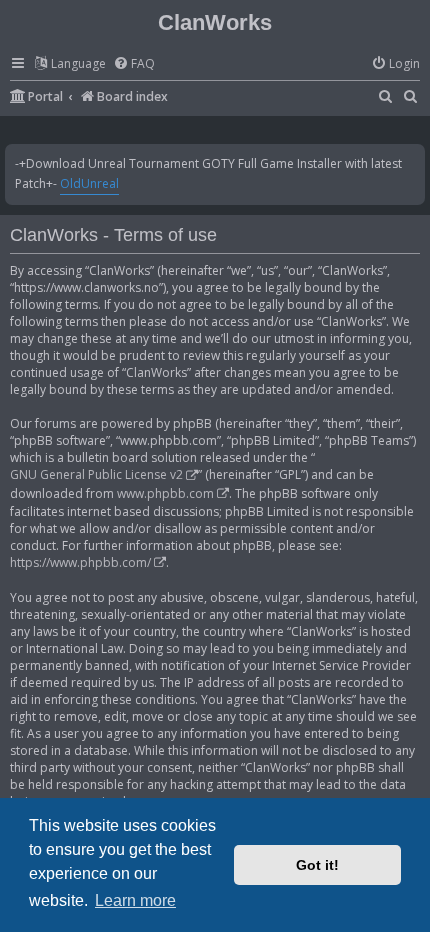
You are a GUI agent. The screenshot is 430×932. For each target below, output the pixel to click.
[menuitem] (134, 64)
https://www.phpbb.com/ (80, 562)
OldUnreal (89, 183)
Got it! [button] (317, 865)
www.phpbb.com (165, 493)
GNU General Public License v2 (96, 474)
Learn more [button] (135, 900)
